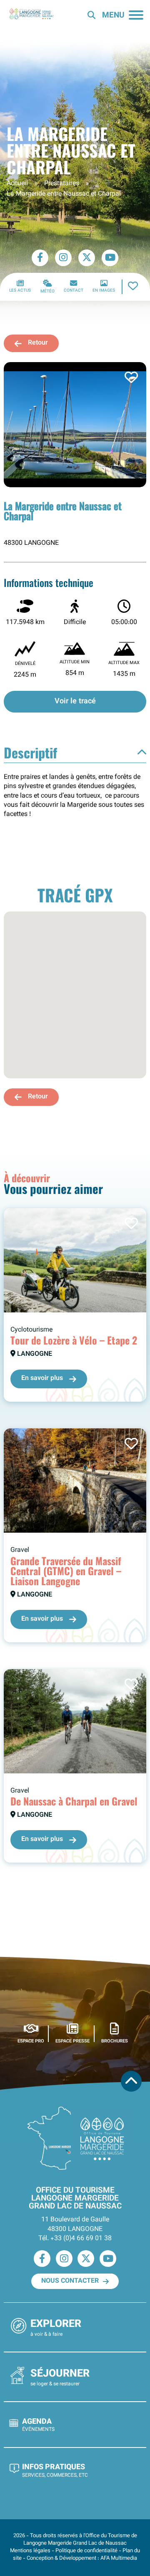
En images (104, 291)
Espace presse (72, 2041)
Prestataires (62, 184)
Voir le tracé (75, 701)
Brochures (115, 2041)
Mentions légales (30, 2551)
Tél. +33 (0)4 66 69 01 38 (75, 2239)
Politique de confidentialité (86, 2551)
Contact (74, 291)
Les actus (20, 291)
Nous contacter (70, 2281)
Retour (38, 343)
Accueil (17, 184)
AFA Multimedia (119, 2558)
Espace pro (31, 2041)
